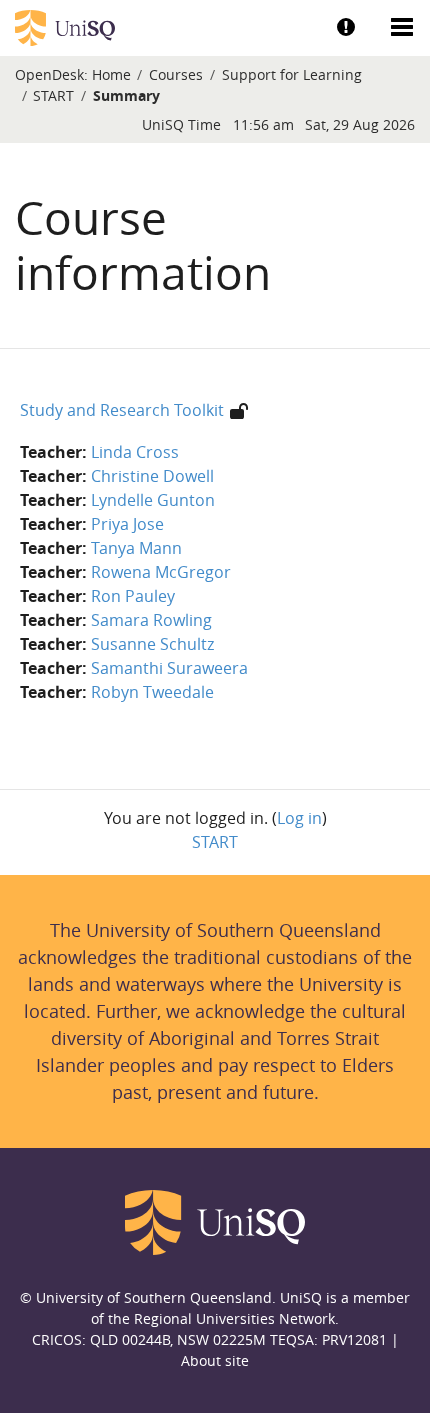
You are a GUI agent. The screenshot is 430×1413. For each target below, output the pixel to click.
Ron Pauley (133, 596)
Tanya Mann (136, 548)
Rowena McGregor (161, 572)
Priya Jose (127, 524)
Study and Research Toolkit (122, 410)
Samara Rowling (151, 620)
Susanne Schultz (152, 644)
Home (111, 74)
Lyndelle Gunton (153, 500)
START (53, 95)
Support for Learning (292, 74)
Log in (299, 818)
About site (215, 1360)
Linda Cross (135, 452)
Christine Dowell (152, 476)
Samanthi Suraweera (169, 668)
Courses (176, 74)
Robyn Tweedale (152, 692)
